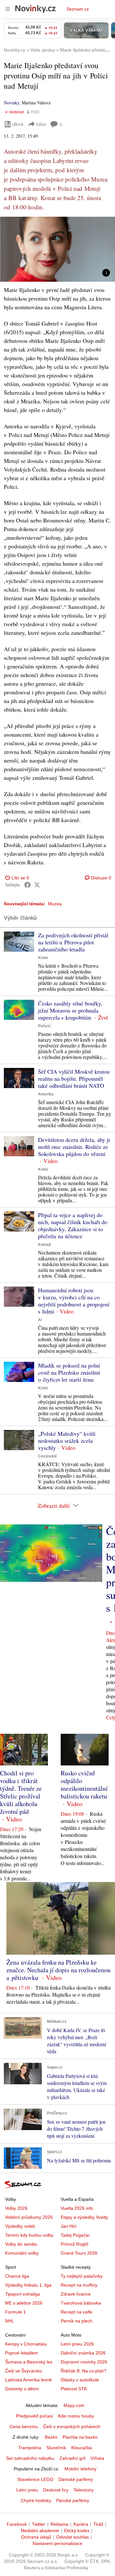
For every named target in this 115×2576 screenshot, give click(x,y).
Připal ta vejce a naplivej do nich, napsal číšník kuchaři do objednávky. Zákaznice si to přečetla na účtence (73, 1225)
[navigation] (8, 9)
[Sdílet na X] (37, 885)
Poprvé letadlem (22, 2353)
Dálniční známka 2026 (83, 2353)
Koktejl (44, 1245)
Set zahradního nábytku (30, 2458)
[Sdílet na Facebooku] (27, 885)
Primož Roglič (75, 2244)
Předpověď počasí (34, 2416)
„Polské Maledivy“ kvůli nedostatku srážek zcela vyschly (67, 1441)
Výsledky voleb (20, 2226)
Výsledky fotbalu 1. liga (28, 2285)
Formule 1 (15, 2312)
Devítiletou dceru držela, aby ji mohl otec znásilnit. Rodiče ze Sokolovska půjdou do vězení (74, 1147)
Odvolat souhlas (73, 2537)
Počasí (44, 1026)
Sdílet (41, 124)
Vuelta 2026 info (77, 2208)
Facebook (17, 2524)
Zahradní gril (72, 2458)
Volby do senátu (21, 2244)
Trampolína (30, 2448)
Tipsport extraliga (23, 2294)
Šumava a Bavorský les (29, 2362)
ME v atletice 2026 (24, 2303)
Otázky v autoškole (80, 2380)
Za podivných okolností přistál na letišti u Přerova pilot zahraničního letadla (73, 942)
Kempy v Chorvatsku (26, 2344)
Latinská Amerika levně (28, 2380)
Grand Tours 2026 (79, 2253)
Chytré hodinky (36, 2500)
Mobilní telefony (80, 2469)
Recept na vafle (77, 2312)
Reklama (59, 2524)
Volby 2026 (16, 2208)
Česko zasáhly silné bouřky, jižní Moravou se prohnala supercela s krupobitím (70, 1010)
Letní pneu (27, 2490)
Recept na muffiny (79, 2285)
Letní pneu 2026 (77, 2344)
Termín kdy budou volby (29, 2235)
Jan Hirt (69, 2226)
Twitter (39, 2524)
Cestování (47, 1456)
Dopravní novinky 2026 (84, 2362)
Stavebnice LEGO (35, 2479)
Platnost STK (74, 2389)
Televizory (84, 2490)
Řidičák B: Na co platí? (84, 2371)
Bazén (51, 2437)
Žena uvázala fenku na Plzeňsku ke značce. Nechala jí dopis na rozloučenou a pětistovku (58, 1970)
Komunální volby (22, 2253)
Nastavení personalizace (57, 2543)
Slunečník (56, 2448)
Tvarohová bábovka (81, 2303)
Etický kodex (77, 2531)
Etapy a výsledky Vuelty (84, 2217)
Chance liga (17, 2276)
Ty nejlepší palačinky (82, 2276)
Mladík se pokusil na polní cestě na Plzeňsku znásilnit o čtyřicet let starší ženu (69, 1372)
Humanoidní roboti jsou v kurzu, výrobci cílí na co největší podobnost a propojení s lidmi (74, 1301)
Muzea (55, 904)
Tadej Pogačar (75, 2235)
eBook (18, 124)
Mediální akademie (40, 2531)
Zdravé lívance (76, 2294)
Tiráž (98, 2524)
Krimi (43, 958)
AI (40, 1320)
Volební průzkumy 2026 (29, 2217)
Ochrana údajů (36, 2537)
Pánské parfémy (73, 2500)
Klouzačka (82, 2448)
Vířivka (97, 2458)
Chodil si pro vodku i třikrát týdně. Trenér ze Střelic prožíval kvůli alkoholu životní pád (21, 1792)
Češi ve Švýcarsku (24, 2371)
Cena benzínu (24, 2427)
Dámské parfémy (76, 2479)
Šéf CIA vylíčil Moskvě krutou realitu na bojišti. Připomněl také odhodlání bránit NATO (74, 1078)
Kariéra (81, 2524)
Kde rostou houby (76, 2416)
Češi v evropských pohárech (72, 2427)
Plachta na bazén (80, 2437)
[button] (57, 249)
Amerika (46, 1094)
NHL (10, 2321)
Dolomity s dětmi (22, 2389)
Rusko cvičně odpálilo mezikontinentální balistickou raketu (84, 1785)
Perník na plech (77, 2321)
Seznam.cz (78, 9)
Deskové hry (56, 2490)
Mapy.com (74, 2405)
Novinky (11, 103)
